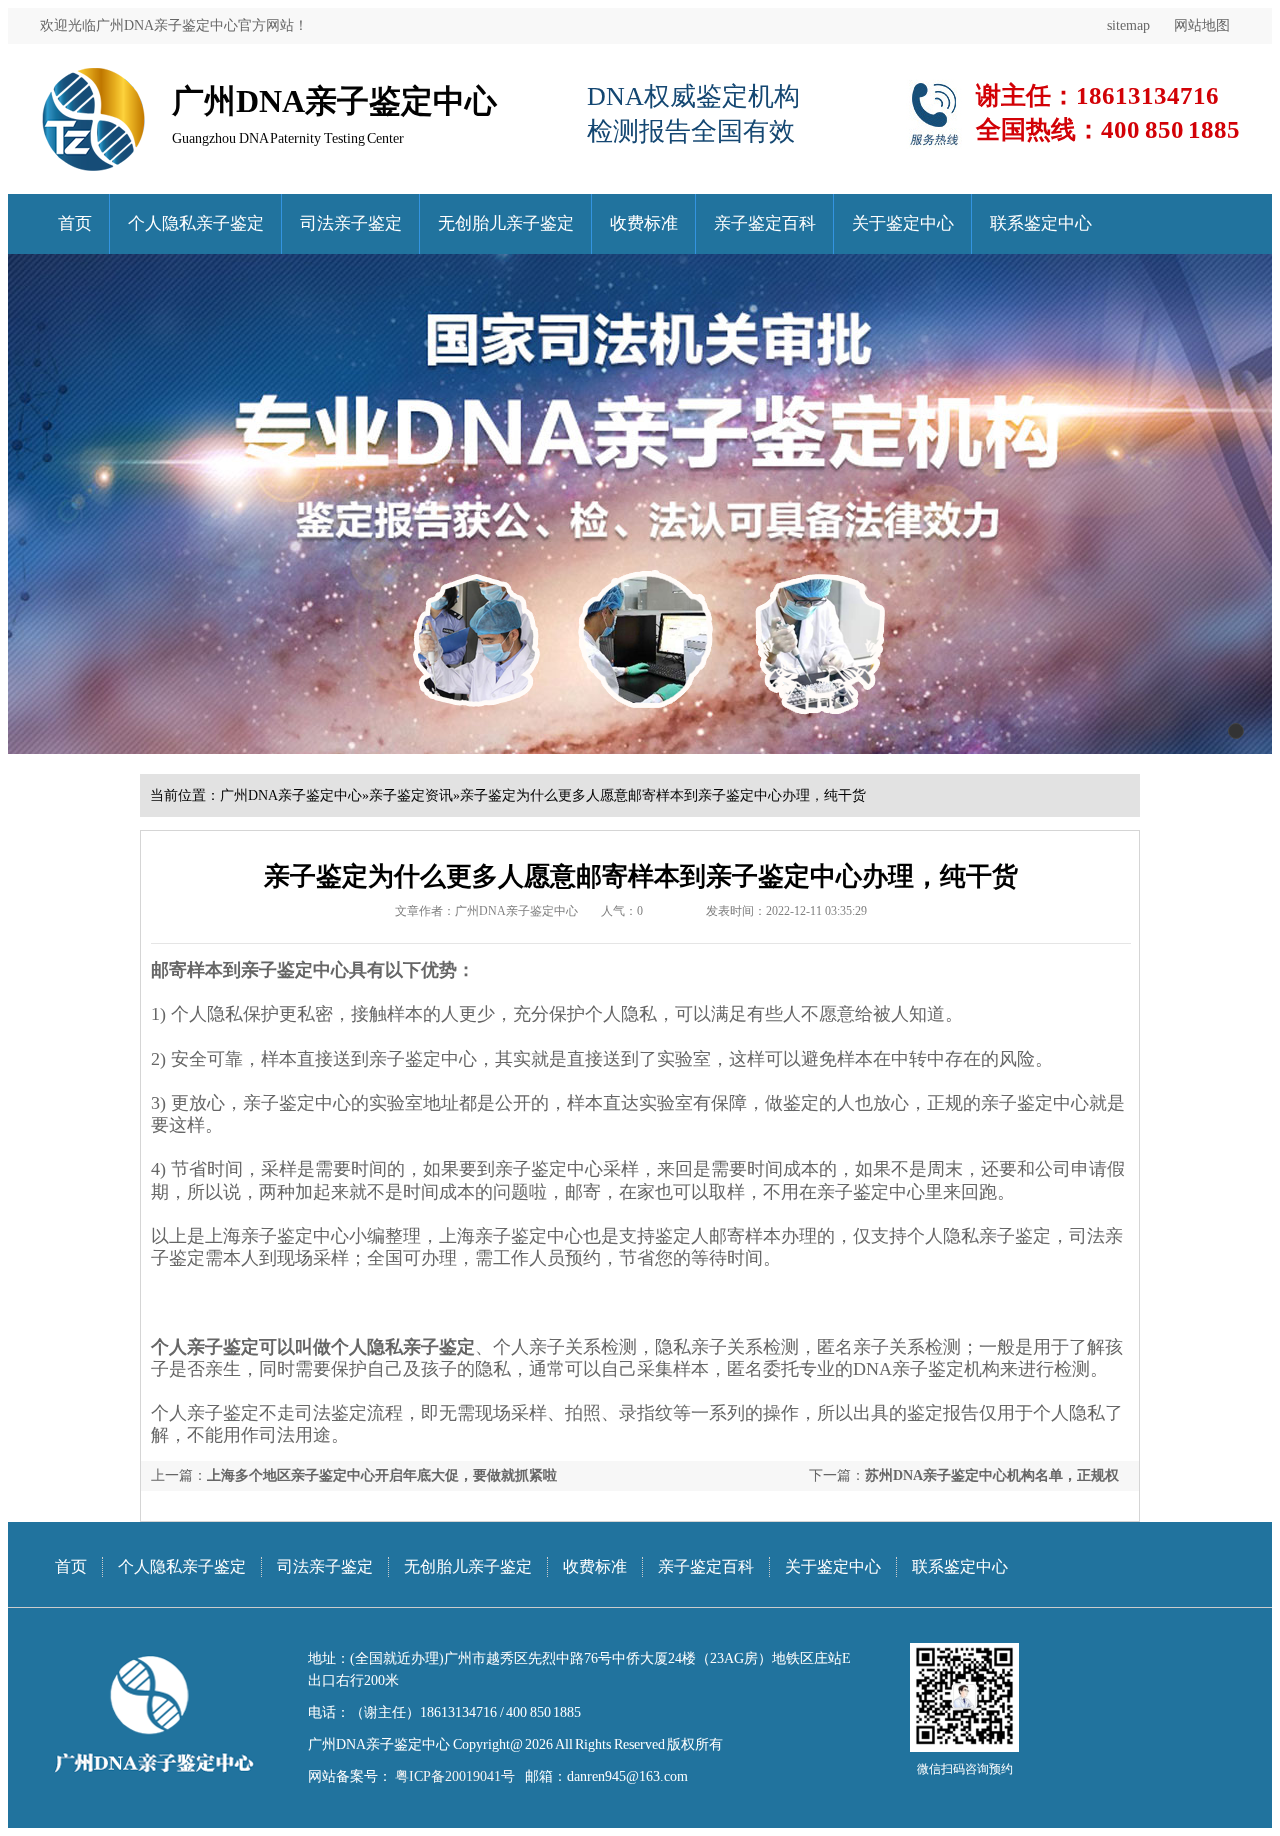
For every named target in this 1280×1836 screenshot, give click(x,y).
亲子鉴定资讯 (411, 795)
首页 (75, 223)
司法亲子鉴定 (351, 223)
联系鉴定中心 (1041, 223)
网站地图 (1202, 25)
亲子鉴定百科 (765, 223)
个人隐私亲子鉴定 (196, 223)
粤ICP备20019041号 (453, 1776)
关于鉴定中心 (903, 223)
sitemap (1128, 25)
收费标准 (644, 223)
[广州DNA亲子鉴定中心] (93, 74)
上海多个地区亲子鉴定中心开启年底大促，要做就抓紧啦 (382, 1475)
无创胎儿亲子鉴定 (506, 223)
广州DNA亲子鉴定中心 (291, 795)
